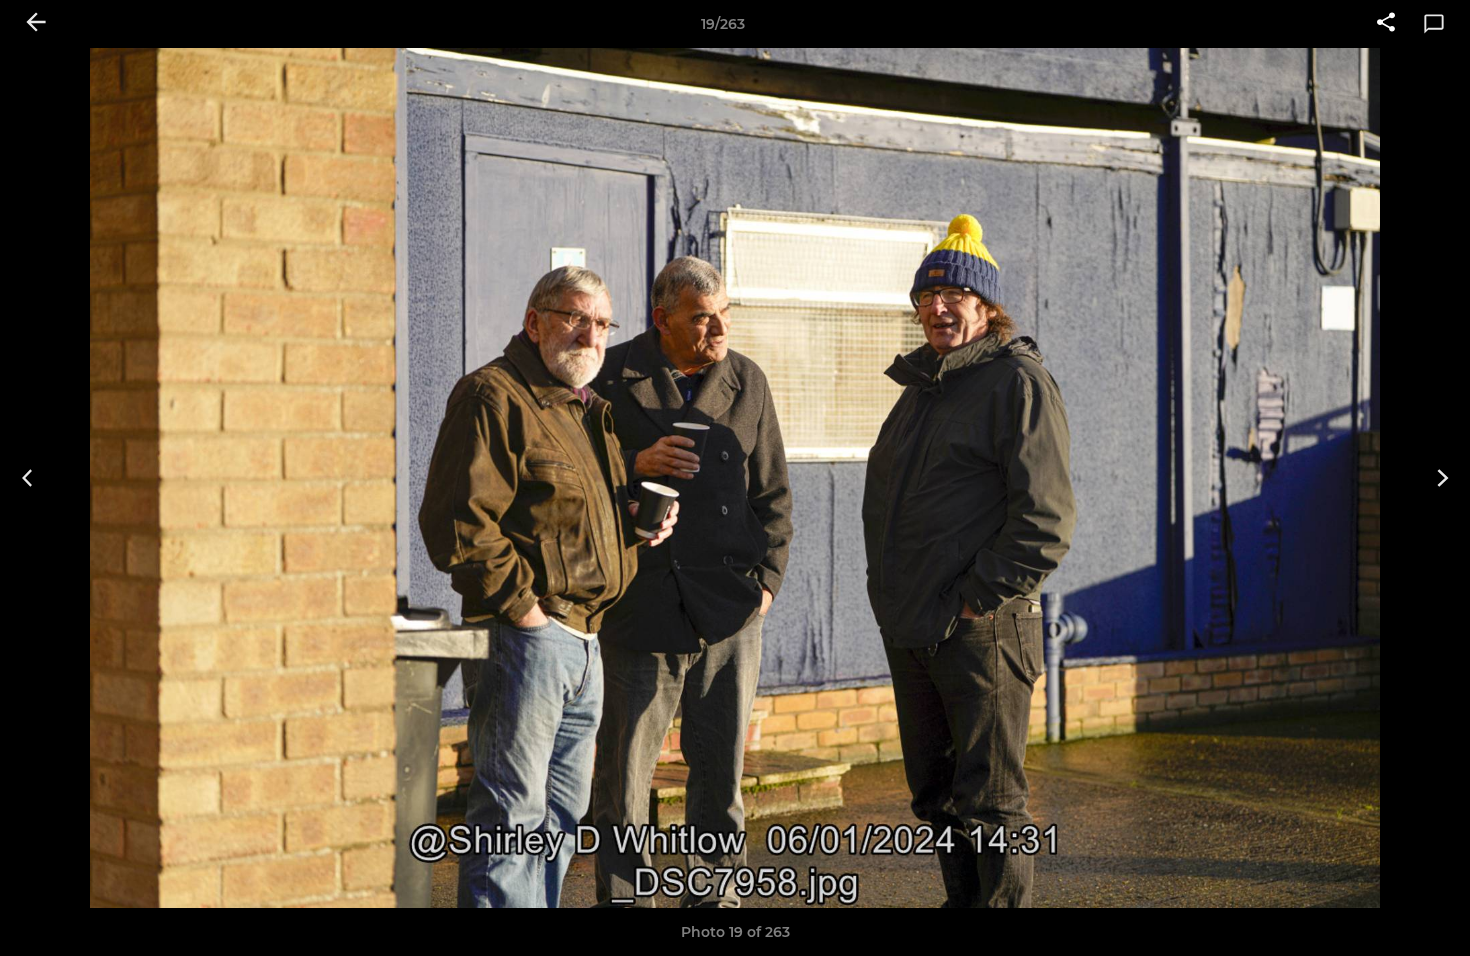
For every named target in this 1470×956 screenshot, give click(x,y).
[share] (1386, 24)
